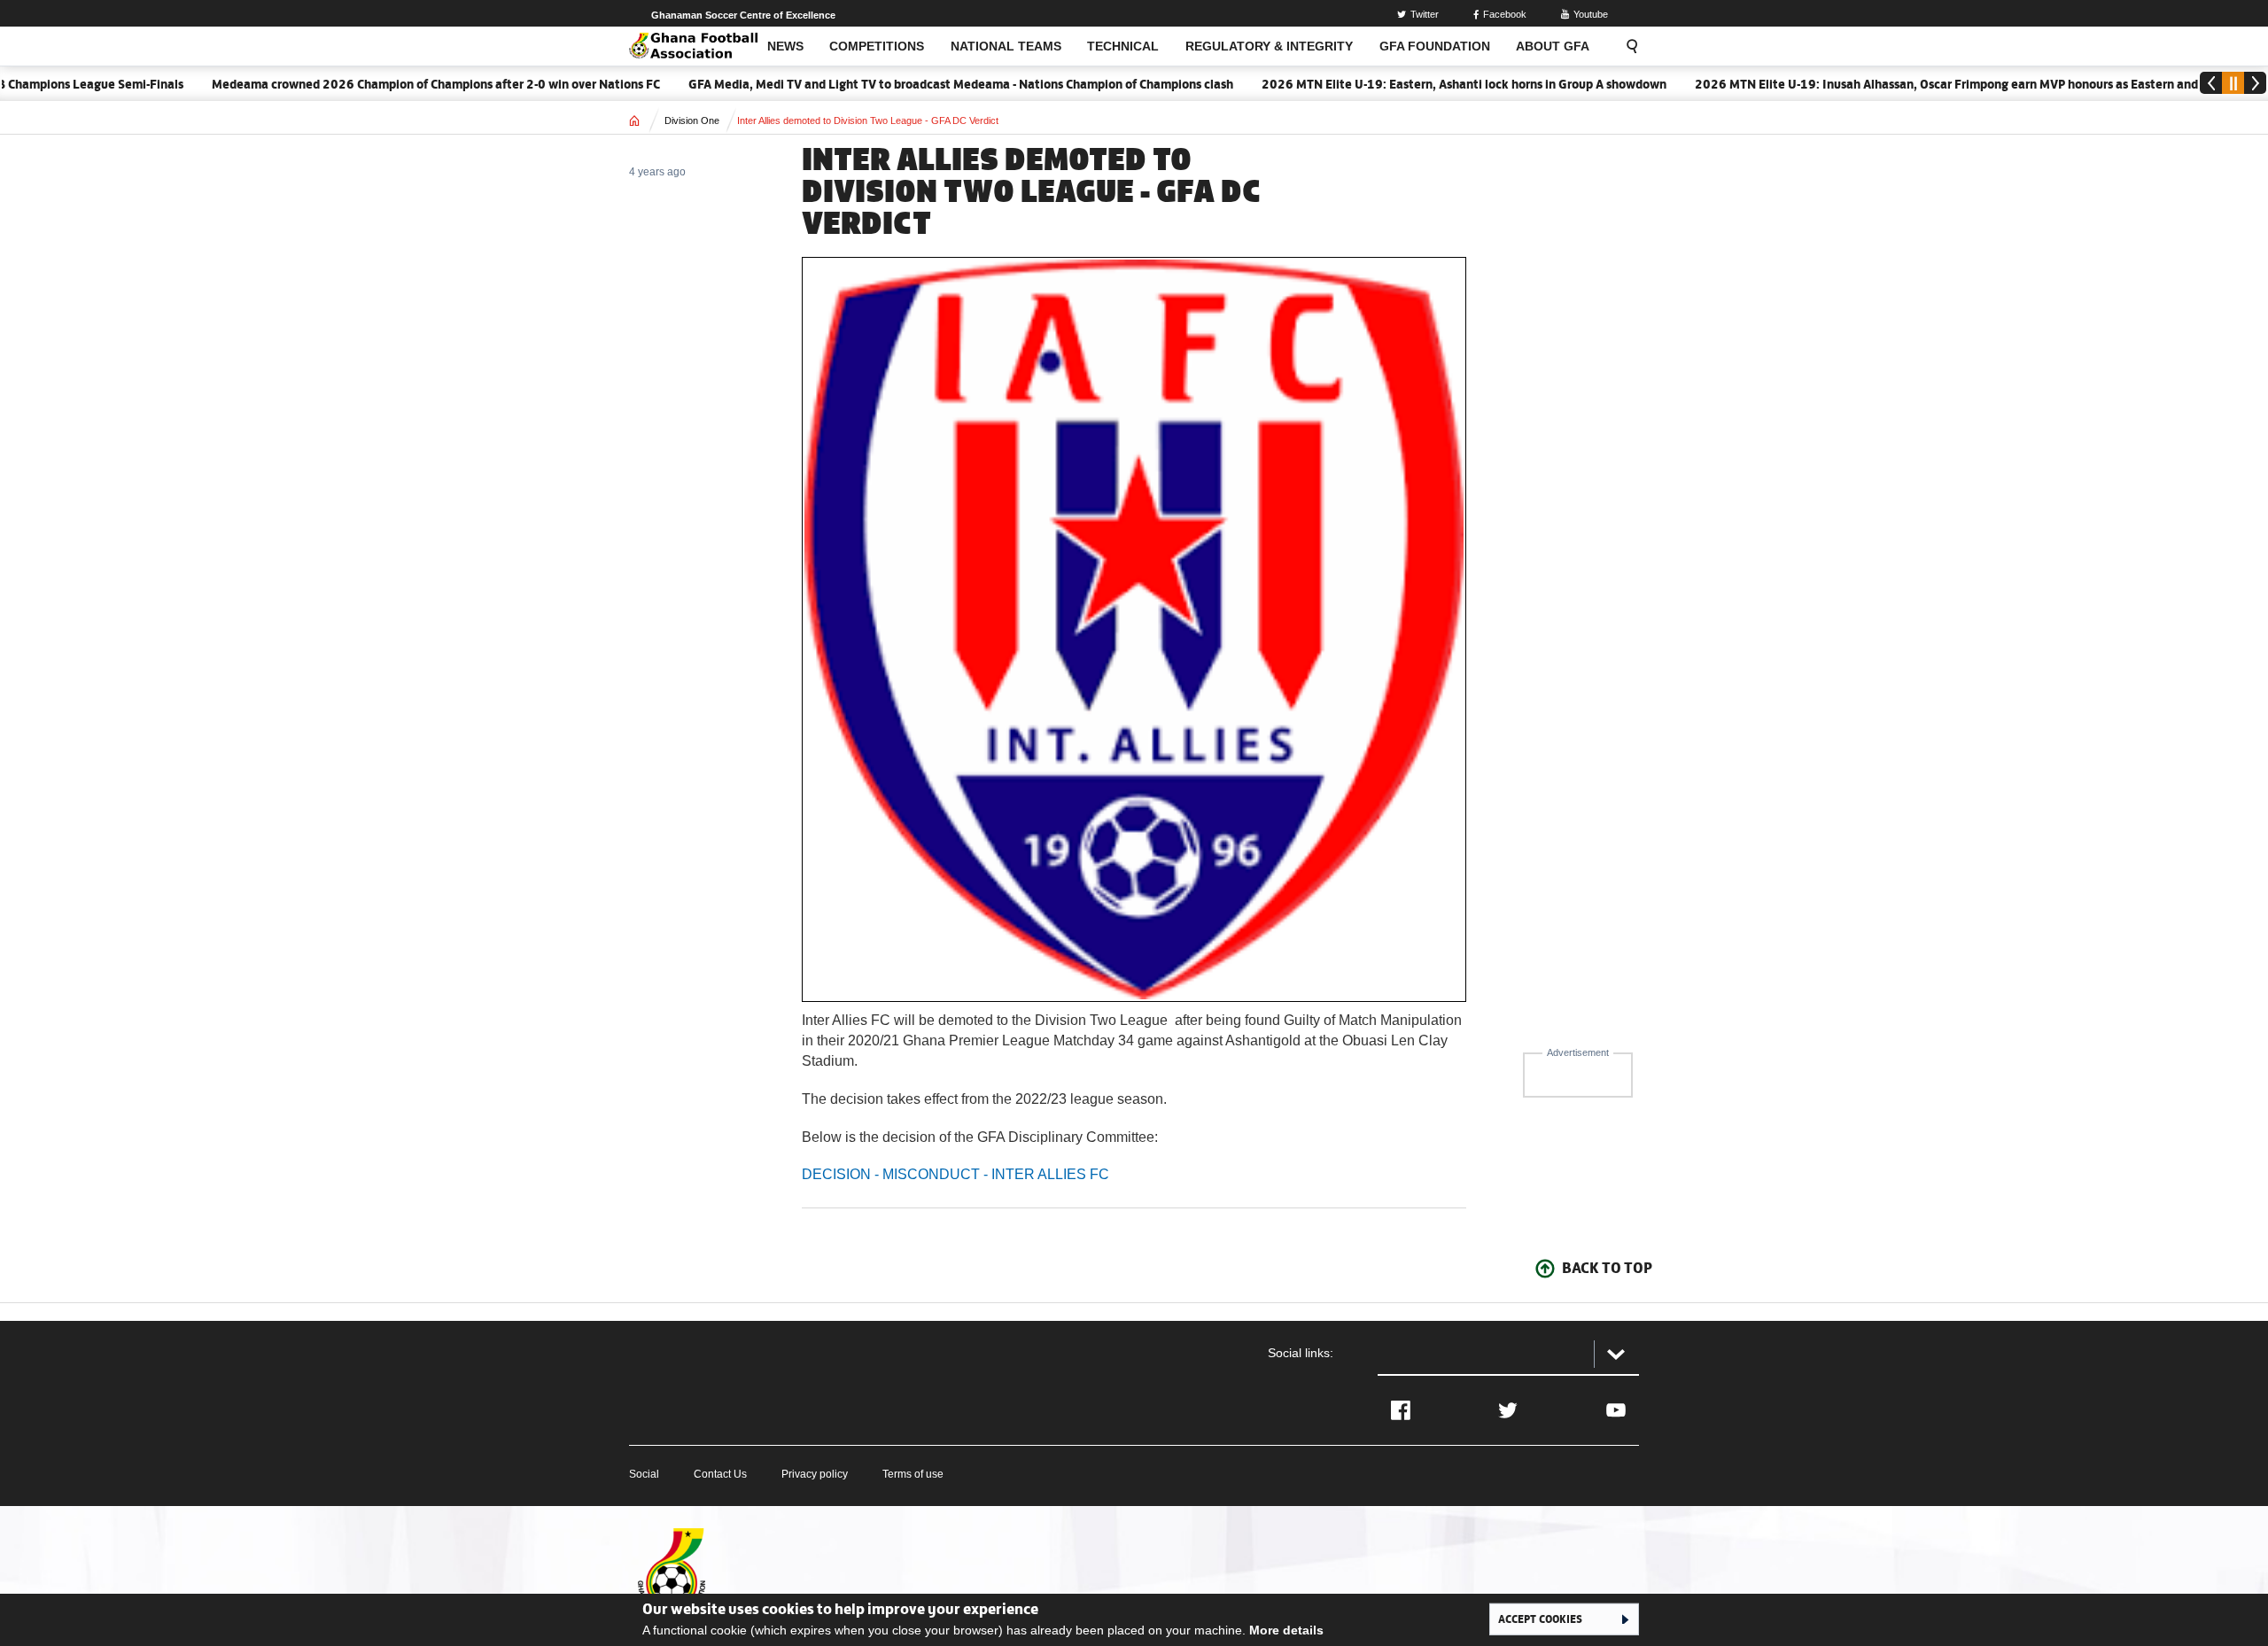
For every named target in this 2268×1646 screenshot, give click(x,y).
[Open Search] (1627, 46)
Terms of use (913, 1474)
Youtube (1591, 14)
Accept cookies (1540, 1619)
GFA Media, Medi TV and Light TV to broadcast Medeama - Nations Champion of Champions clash (924, 84)
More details (1286, 1630)
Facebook (1505, 14)
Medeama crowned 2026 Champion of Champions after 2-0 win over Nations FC (400, 84)
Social (644, 1474)
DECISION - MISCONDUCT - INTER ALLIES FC (955, 1174)
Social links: (1301, 1353)
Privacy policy (815, 1474)
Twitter (1425, 14)
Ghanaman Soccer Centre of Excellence (743, 15)
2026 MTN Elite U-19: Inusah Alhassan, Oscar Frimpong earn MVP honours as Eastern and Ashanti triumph (1957, 84)
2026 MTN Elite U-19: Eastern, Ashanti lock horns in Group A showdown (1428, 84)
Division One (692, 120)
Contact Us (720, 1474)
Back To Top (1607, 1268)
